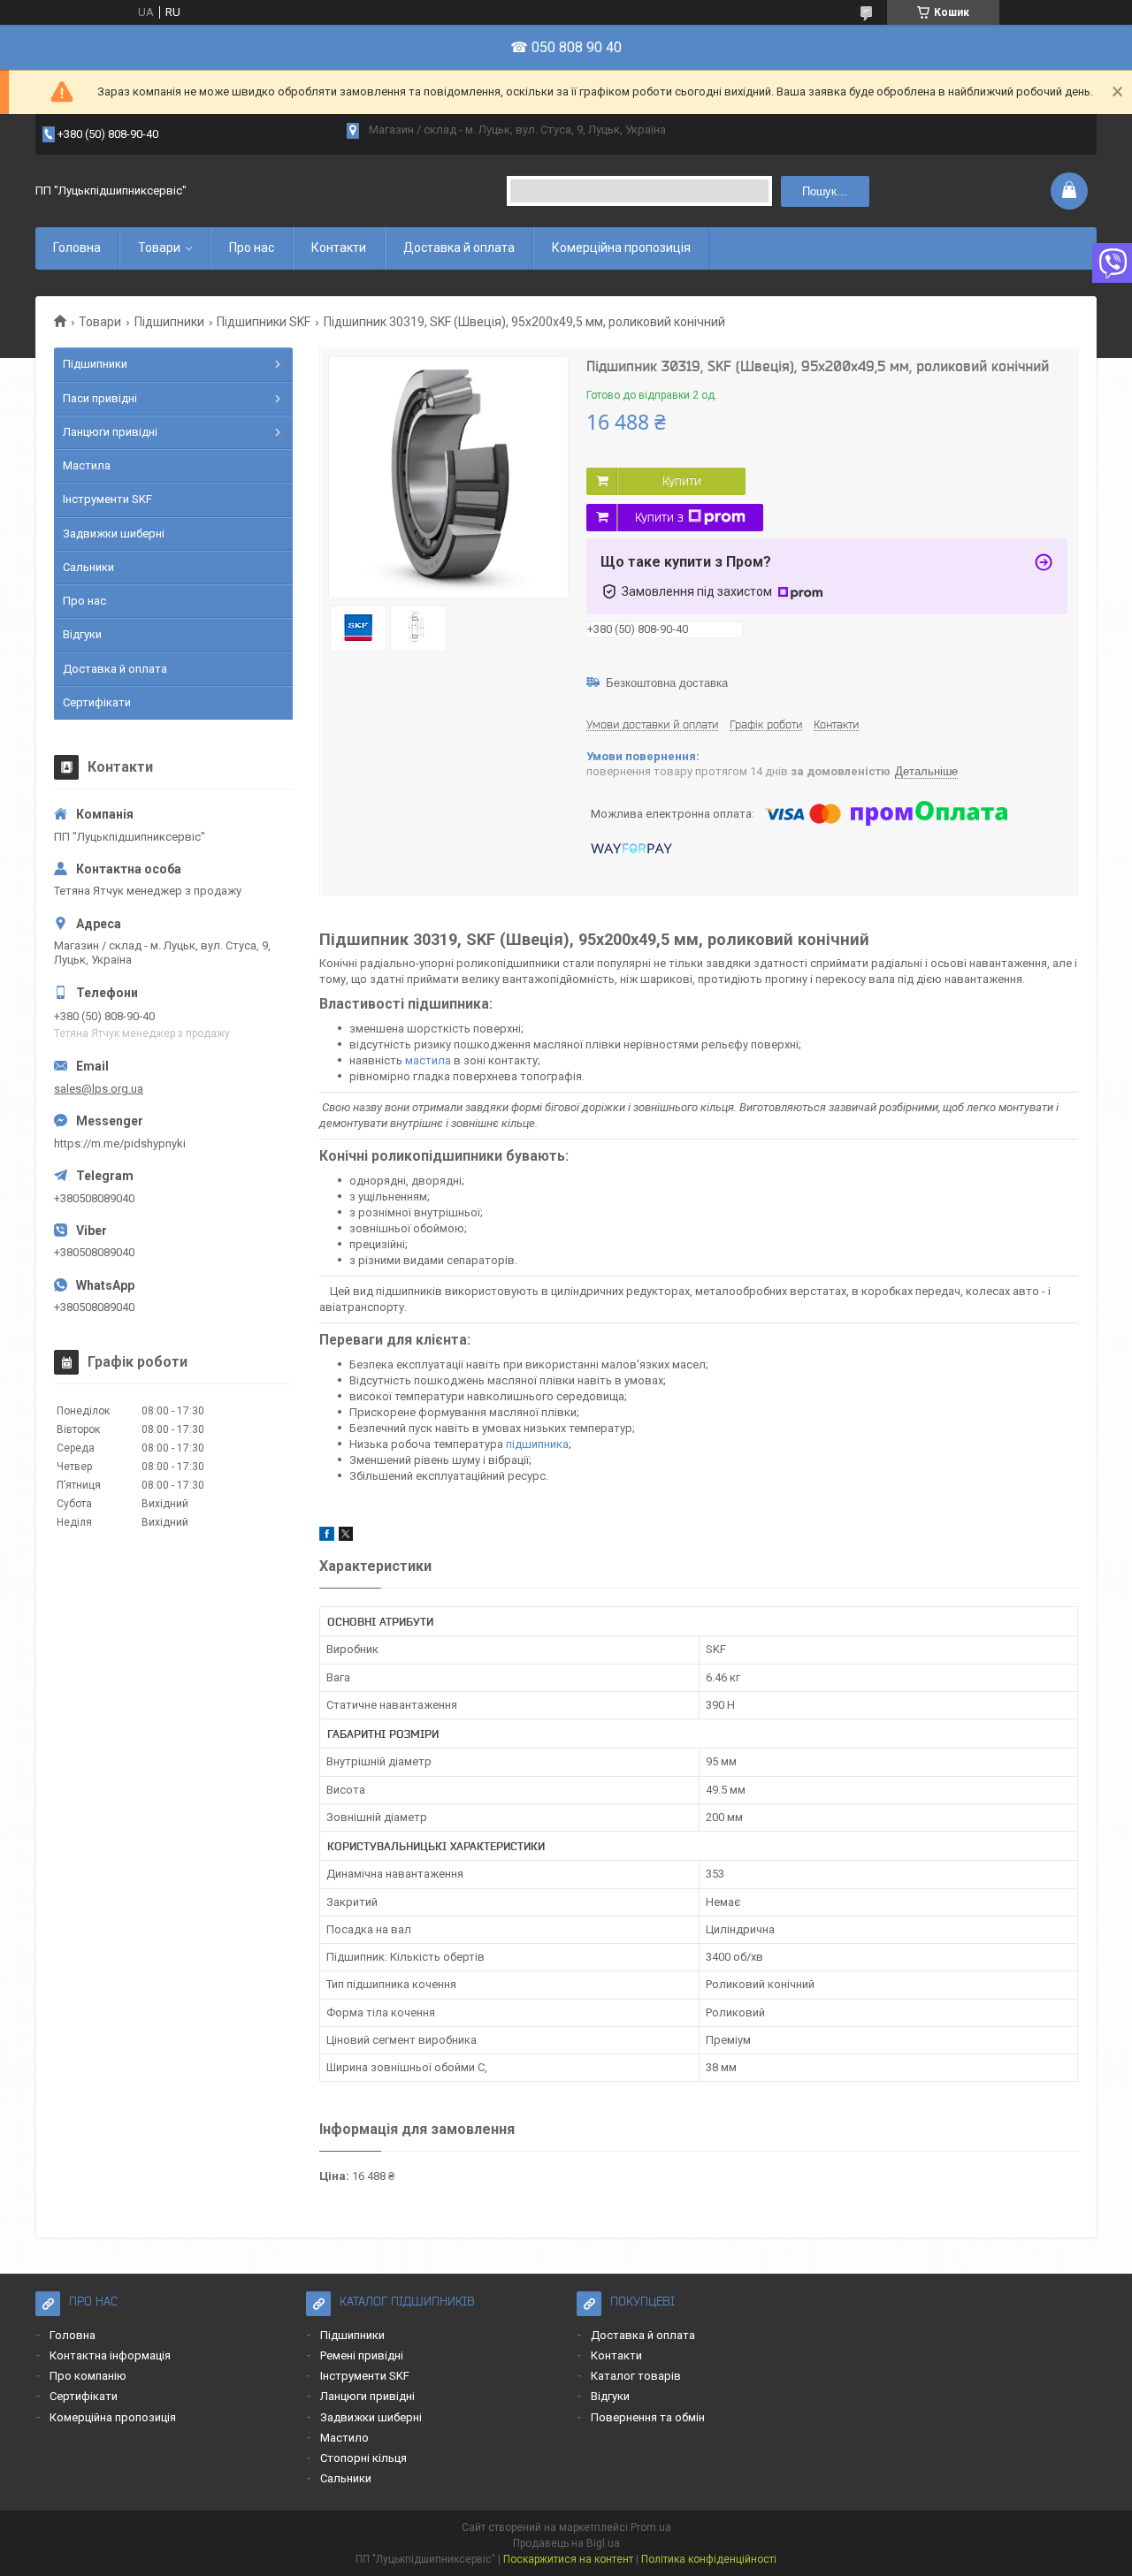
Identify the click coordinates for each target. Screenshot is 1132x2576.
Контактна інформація (110, 2355)
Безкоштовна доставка (667, 683)
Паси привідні (100, 398)
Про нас (252, 248)
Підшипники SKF (264, 322)
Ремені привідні (362, 2355)
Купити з (659, 517)
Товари (159, 248)
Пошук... (825, 191)
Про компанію (88, 2376)
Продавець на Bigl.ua (566, 2543)
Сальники (88, 567)
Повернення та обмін (648, 2417)
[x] (346, 1537)
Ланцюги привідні (110, 432)
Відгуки (82, 634)
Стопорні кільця (363, 2458)
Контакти (339, 248)
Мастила (87, 465)
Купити (682, 481)
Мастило (344, 2438)
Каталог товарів (636, 2376)
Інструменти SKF (107, 499)
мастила (428, 1060)
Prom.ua (651, 2527)
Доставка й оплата (459, 248)
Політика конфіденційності (709, 2559)
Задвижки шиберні (114, 533)
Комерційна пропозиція (621, 248)
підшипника (537, 1444)
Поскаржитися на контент (568, 2559)
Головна (77, 248)
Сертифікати (97, 702)
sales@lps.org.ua (99, 1089)
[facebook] (327, 1537)
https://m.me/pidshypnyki (120, 1143)
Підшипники (169, 322)
